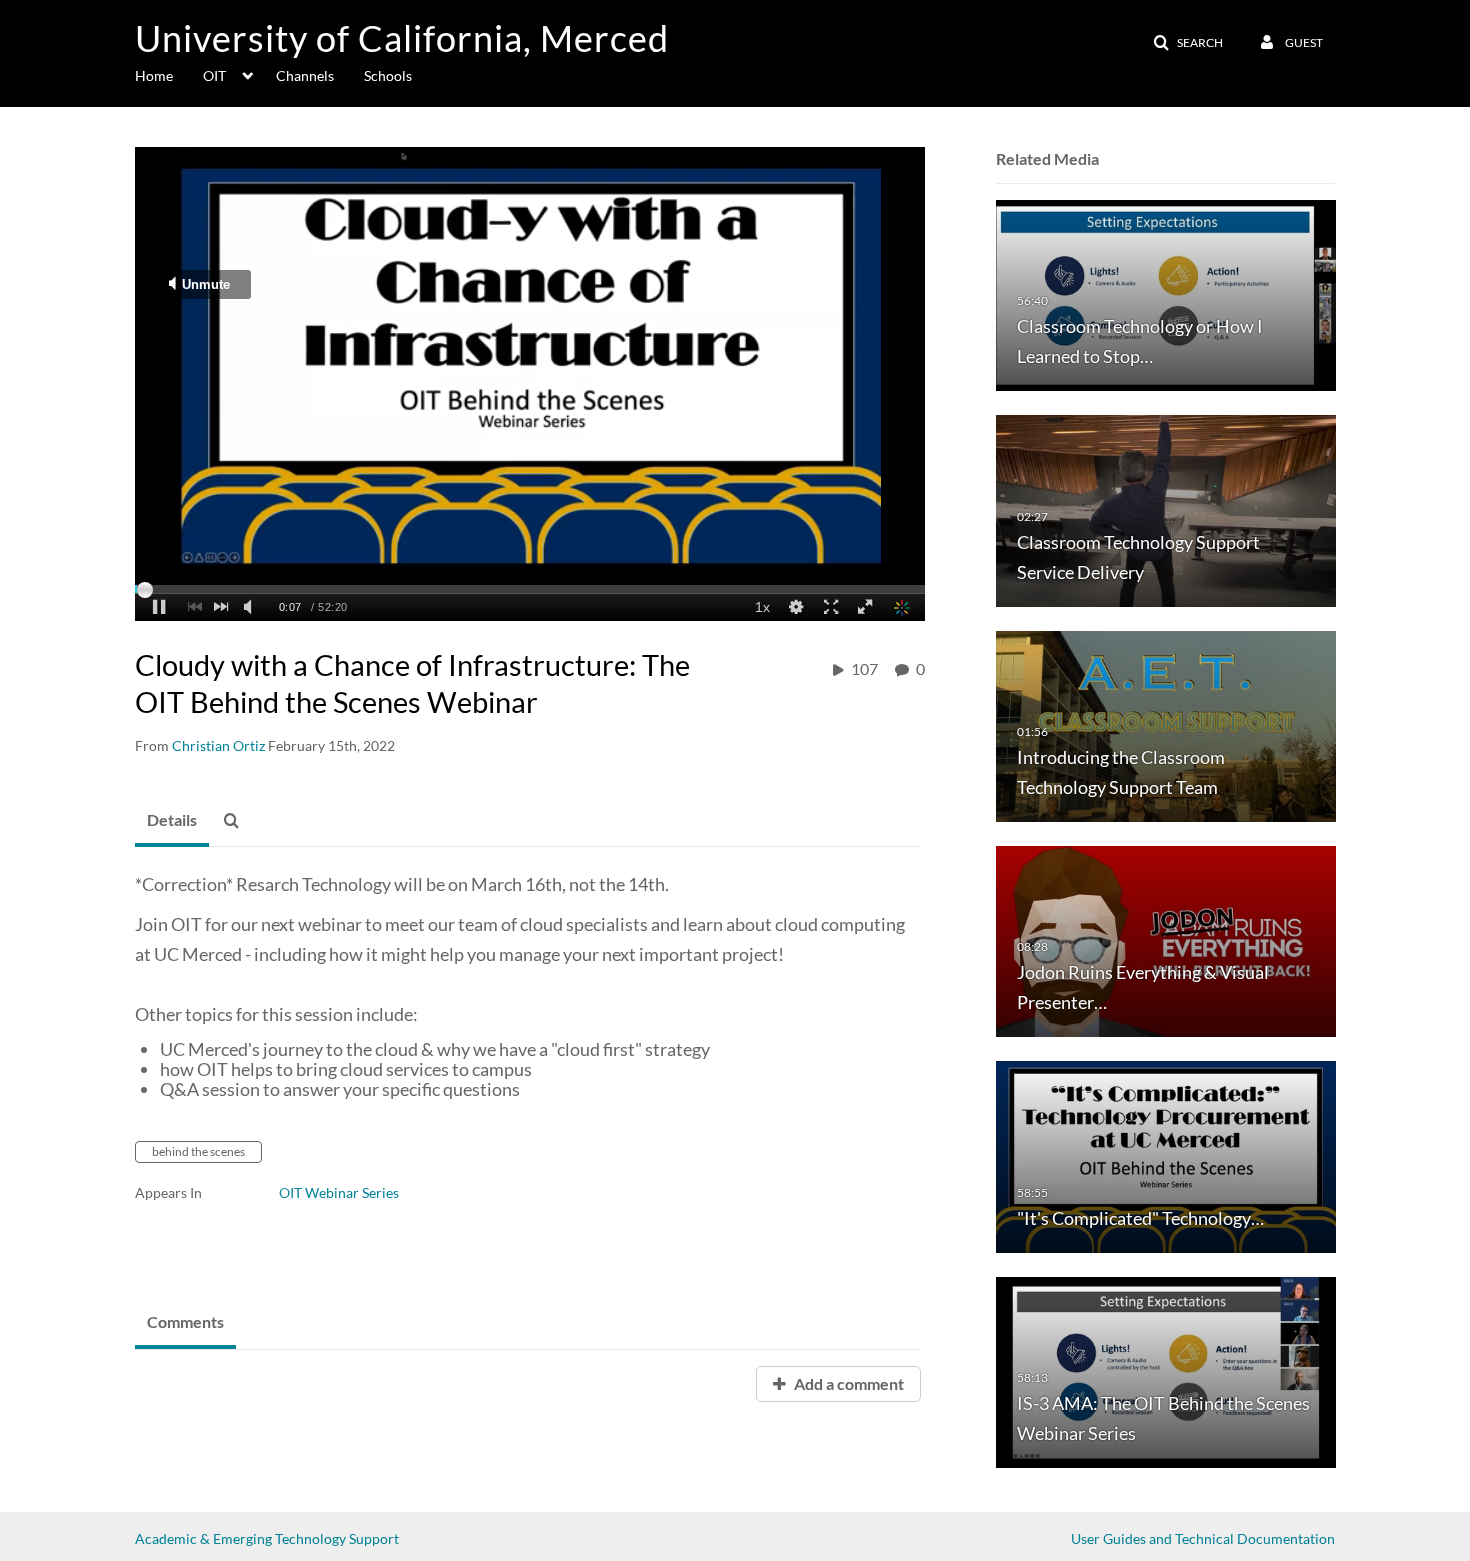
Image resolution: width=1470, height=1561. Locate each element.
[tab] (172, 821)
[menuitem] (169, 74)
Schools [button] (388, 75)
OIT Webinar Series (339, 1192)
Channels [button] (305, 75)
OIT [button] (214, 75)
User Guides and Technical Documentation (1203, 1538)
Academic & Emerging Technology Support (267, 1538)
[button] (1188, 43)
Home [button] (154, 75)
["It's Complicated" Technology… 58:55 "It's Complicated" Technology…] (1166, 1155)
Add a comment (847, 1383)
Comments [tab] (185, 1321)
